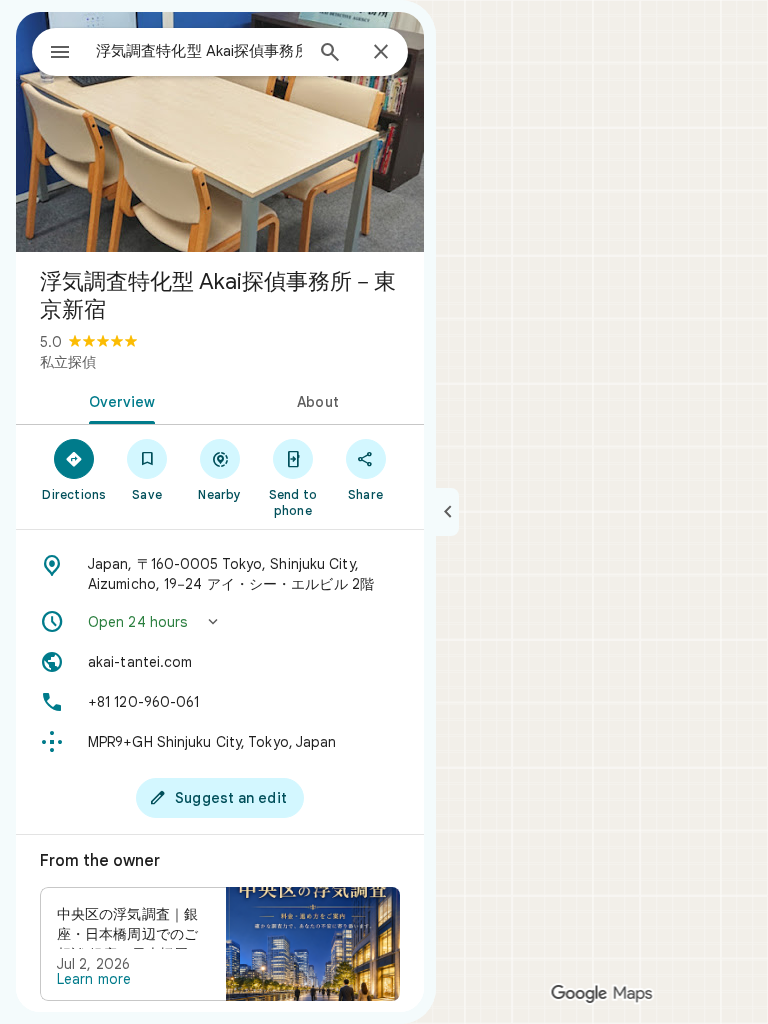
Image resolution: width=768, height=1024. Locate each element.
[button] (220, 622)
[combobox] (199, 51)
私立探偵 (68, 362)
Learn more (94, 979)
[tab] (118, 400)
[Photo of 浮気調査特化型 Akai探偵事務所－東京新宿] (220, 132)
